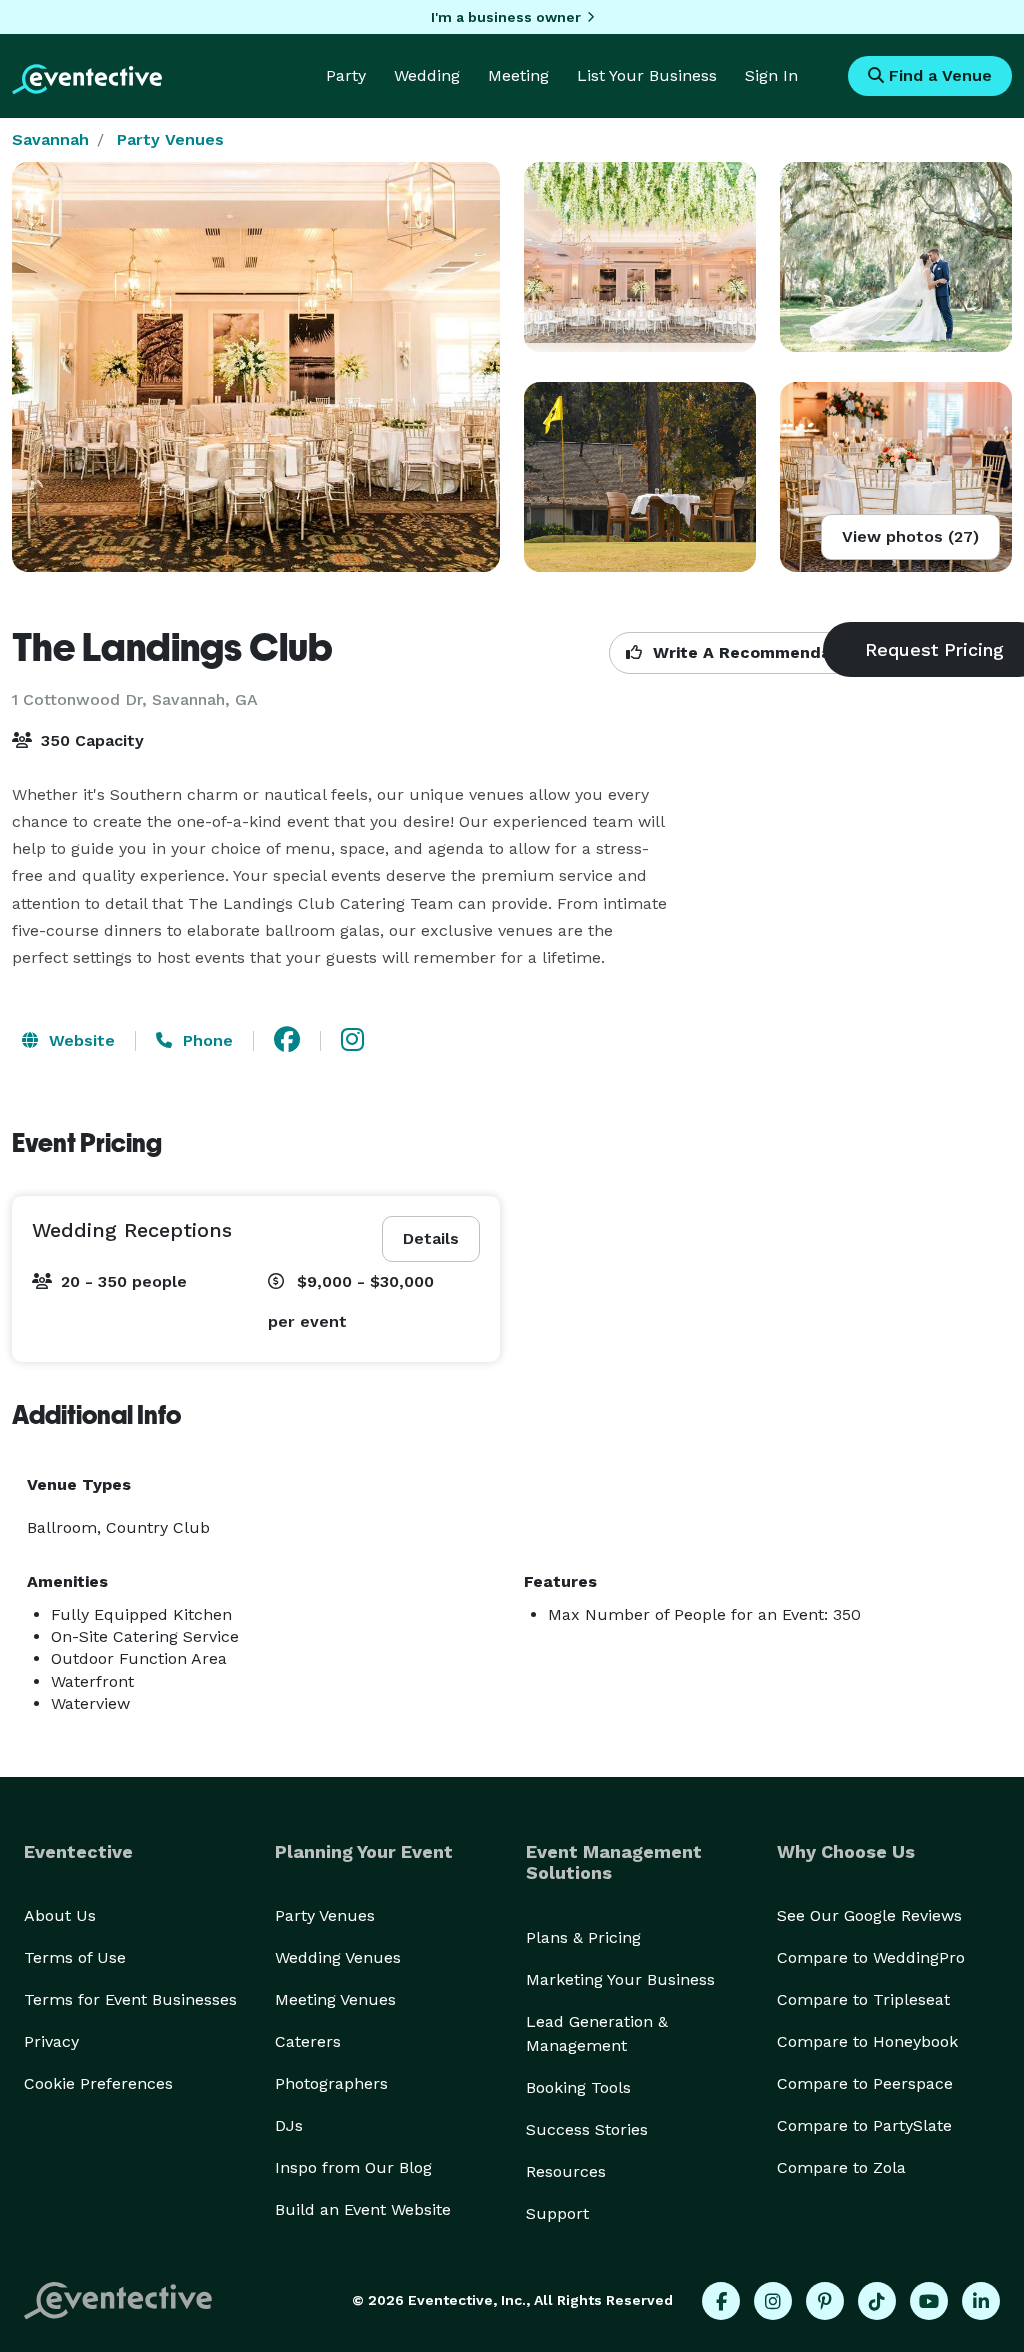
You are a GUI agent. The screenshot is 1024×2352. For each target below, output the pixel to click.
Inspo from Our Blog (353, 2167)
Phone (205, 1040)
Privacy (51, 2041)
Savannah (50, 139)
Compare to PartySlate (864, 2125)
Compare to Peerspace (865, 2083)
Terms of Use (75, 1957)
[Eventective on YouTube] (929, 2301)
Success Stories (587, 2129)
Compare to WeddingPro (871, 1957)
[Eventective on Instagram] (773, 2301)
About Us (60, 1915)
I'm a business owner (506, 17)
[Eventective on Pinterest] (825, 2301)
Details (431, 1238)
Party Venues (170, 139)
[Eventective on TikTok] (877, 2301)
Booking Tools (578, 2087)
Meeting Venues (335, 1999)
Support (557, 2213)
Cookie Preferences (98, 2083)
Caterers (308, 2041)
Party (346, 75)
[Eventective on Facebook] (721, 2301)
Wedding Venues (338, 1957)
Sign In (771, 75)
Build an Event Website (363, 2209)
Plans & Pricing (583, 1937)
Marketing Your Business (620, 1979)
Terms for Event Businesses (130, 1999)
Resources (566, 2171)
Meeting (518, 75)
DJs (289, 2125)
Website (79, 1040)
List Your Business (647, 75)
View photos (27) (910, 536)
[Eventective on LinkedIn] (981, 2301)
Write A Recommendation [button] (755, 652)
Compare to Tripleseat (863, 1999)
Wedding (427, 75)
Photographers (331, 2083)
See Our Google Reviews (869, 1915)
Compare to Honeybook (867, 2041)
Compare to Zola (841, 2167)
